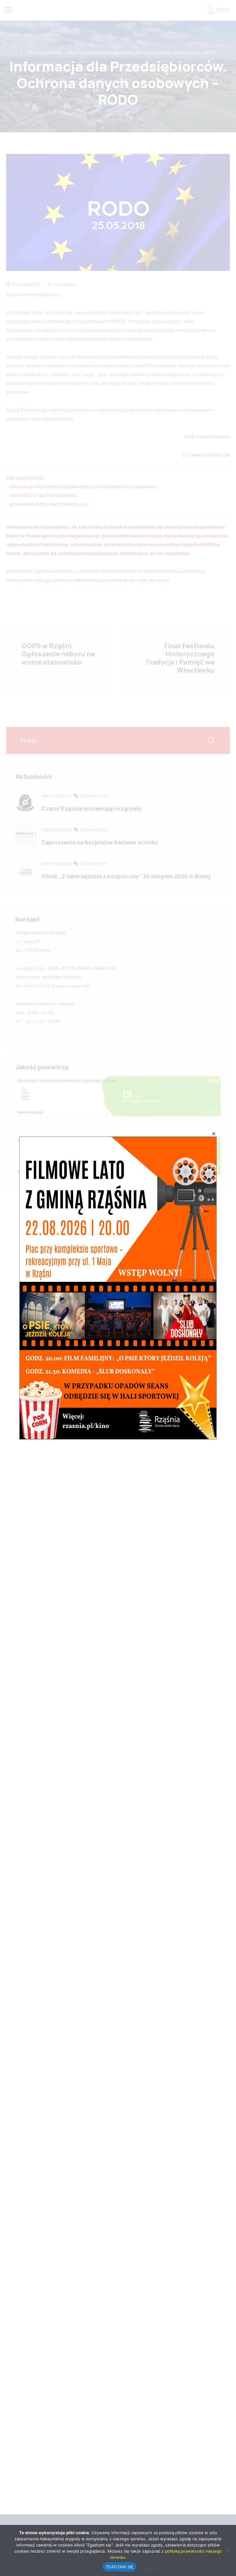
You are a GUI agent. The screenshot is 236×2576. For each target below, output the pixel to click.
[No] (228, 2550)
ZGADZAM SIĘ (120, 2567)
